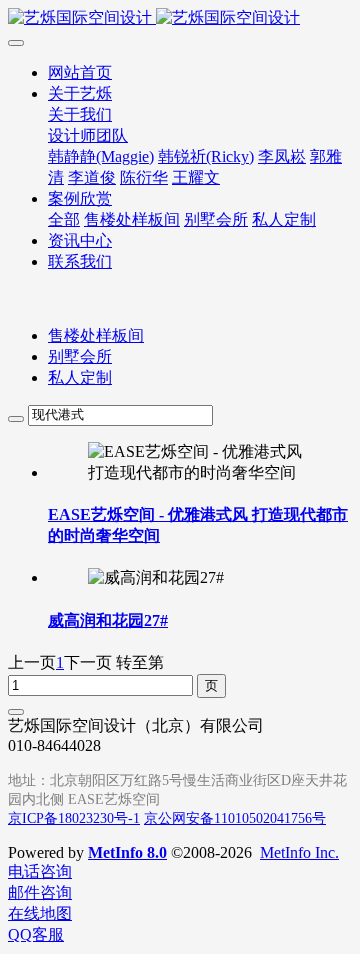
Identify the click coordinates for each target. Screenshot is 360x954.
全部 (64, 219)
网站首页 (80, 72)
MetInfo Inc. (299, 852)
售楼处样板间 (96, 335)
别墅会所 (80, 356)
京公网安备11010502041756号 (235, 818)
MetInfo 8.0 (127, 852)
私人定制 (80, 377)
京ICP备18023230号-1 (74, 818)
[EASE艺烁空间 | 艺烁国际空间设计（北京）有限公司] (180, 18)
